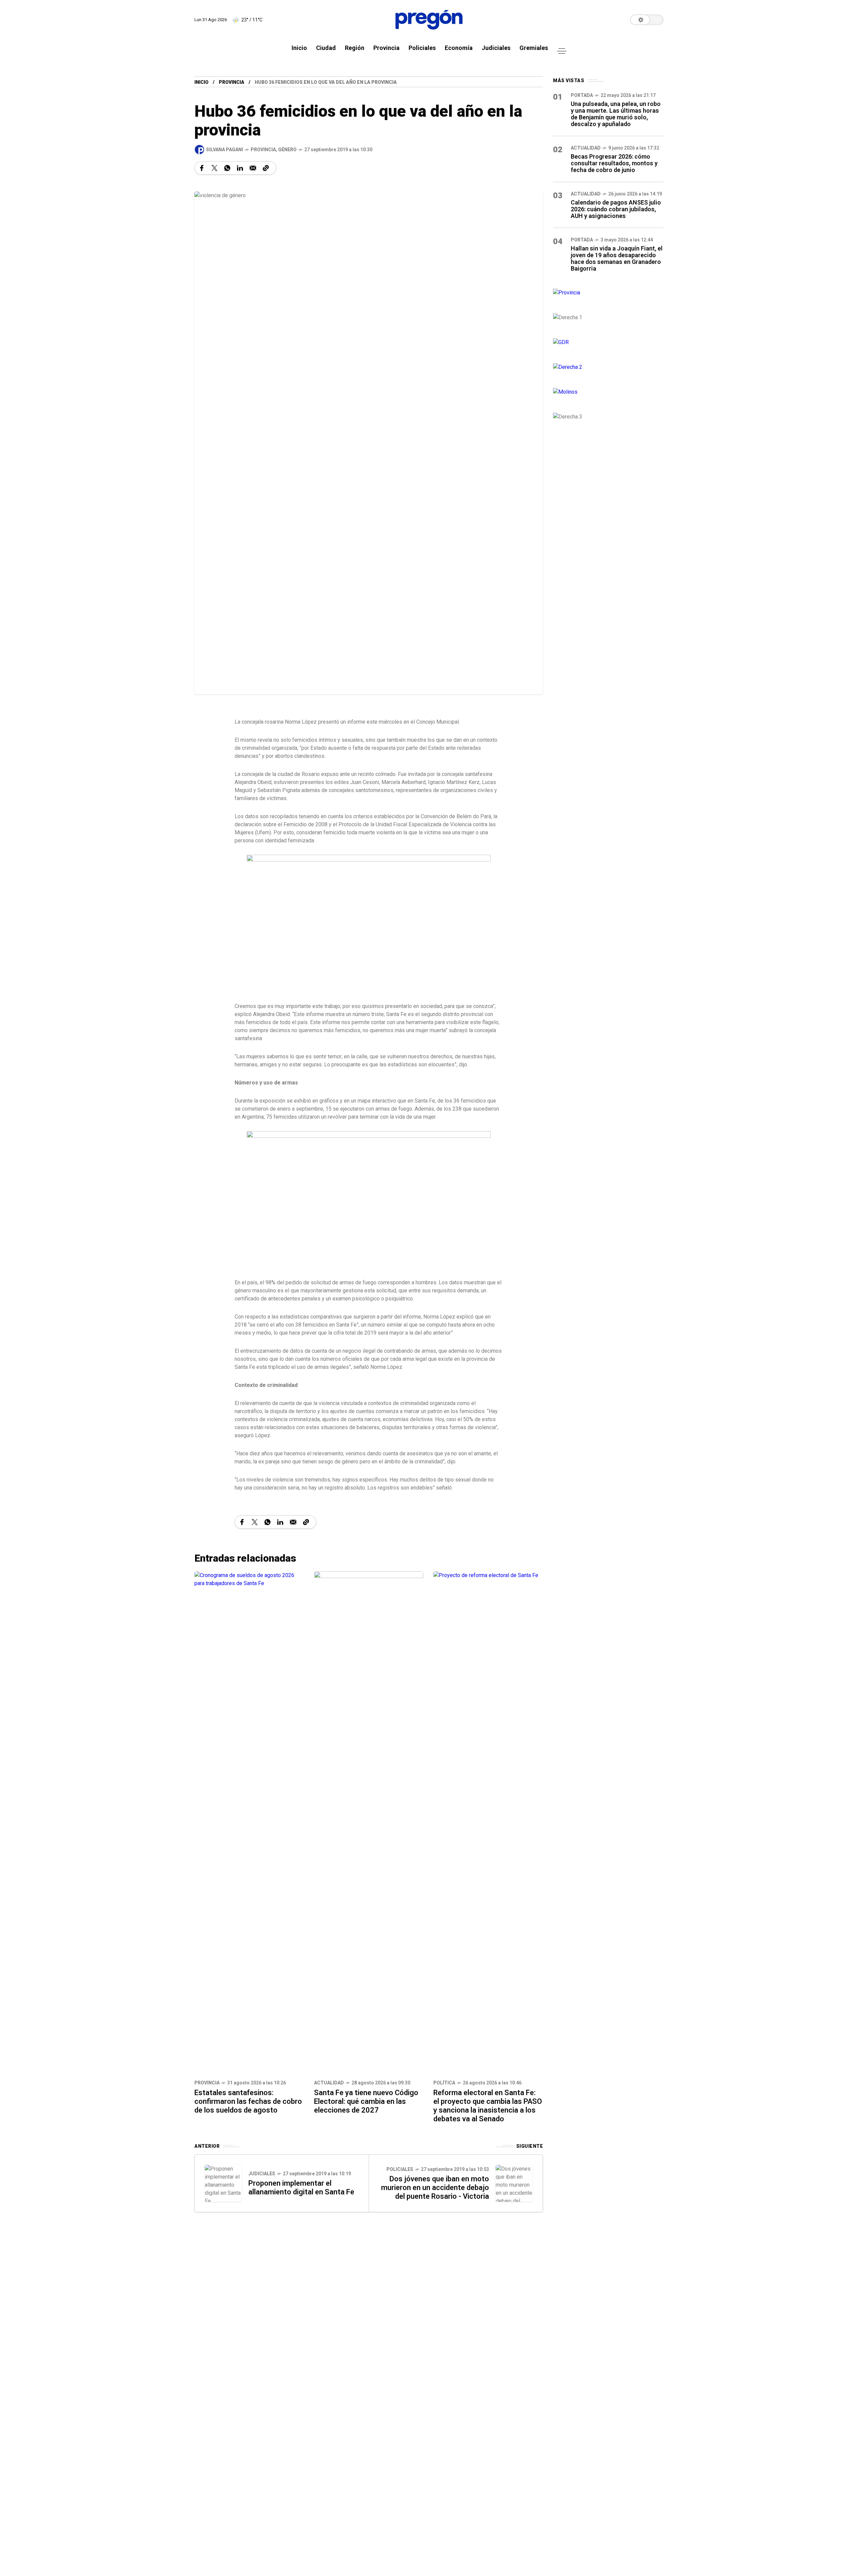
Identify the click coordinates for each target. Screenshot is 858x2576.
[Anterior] (223, 2183)
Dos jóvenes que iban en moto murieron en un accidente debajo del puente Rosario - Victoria (435, 2188)
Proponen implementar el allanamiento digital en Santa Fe (301, 2188)
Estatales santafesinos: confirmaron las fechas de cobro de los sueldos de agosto (248, 2101)
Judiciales (262, 2174)
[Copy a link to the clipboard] (266, 168)
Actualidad (329, 2083)
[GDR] (608, 342)
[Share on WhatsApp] (227, 168)
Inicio (201, 82)
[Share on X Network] (214, 168)
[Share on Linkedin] (240, 168)
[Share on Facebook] (202, 168)
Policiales (400, 2169)
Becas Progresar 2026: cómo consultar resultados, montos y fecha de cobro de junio (614, 163)
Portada (582, 95)
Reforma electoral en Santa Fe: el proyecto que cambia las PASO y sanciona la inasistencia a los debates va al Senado (488, 2106)
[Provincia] (608, 293)
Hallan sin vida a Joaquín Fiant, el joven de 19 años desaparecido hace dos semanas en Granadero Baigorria (617, 258)
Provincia (232, 82)
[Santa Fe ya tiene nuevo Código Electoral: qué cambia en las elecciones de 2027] (369, 1823)
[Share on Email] (253, 168)
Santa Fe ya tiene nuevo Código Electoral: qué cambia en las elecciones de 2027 (366, 2101)
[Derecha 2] (608, 367)
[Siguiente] (514, 2183)
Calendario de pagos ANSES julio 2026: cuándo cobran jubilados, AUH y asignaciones (616, 209)
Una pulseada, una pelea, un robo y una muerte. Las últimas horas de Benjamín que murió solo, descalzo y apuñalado (616, 114)
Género (287, 150)
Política (444, 2083)
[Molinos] (608, 392)
